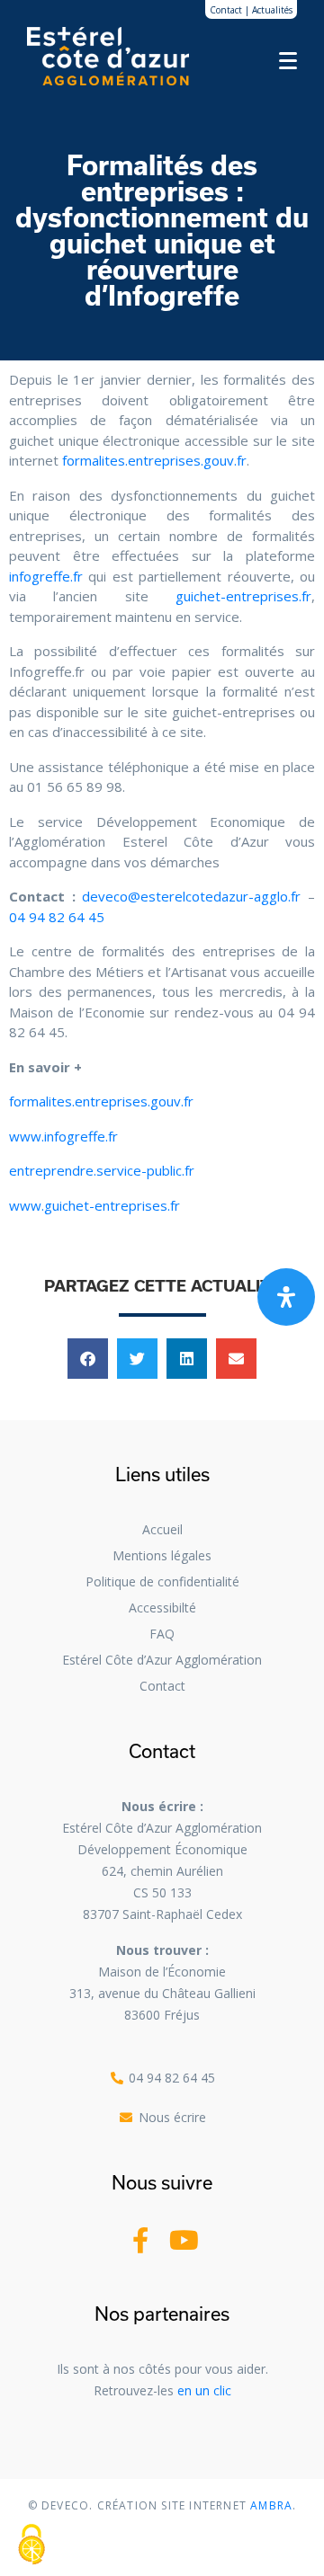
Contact (226, 10)
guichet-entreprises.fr (243, 596)
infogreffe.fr (46, 576)
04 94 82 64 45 (57, 917)
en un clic (204, 2390)
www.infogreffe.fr (63, 1136)
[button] (88, 1359)
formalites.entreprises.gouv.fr (154, 460)
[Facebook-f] (140, 2240)
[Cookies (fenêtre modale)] (31, 2545)
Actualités (272, 10)
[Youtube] (184, 2240)
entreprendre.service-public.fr (102, 1170)
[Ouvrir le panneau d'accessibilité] (286, 1297)
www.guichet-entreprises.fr (94, 1205)
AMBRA (270, 2505)
